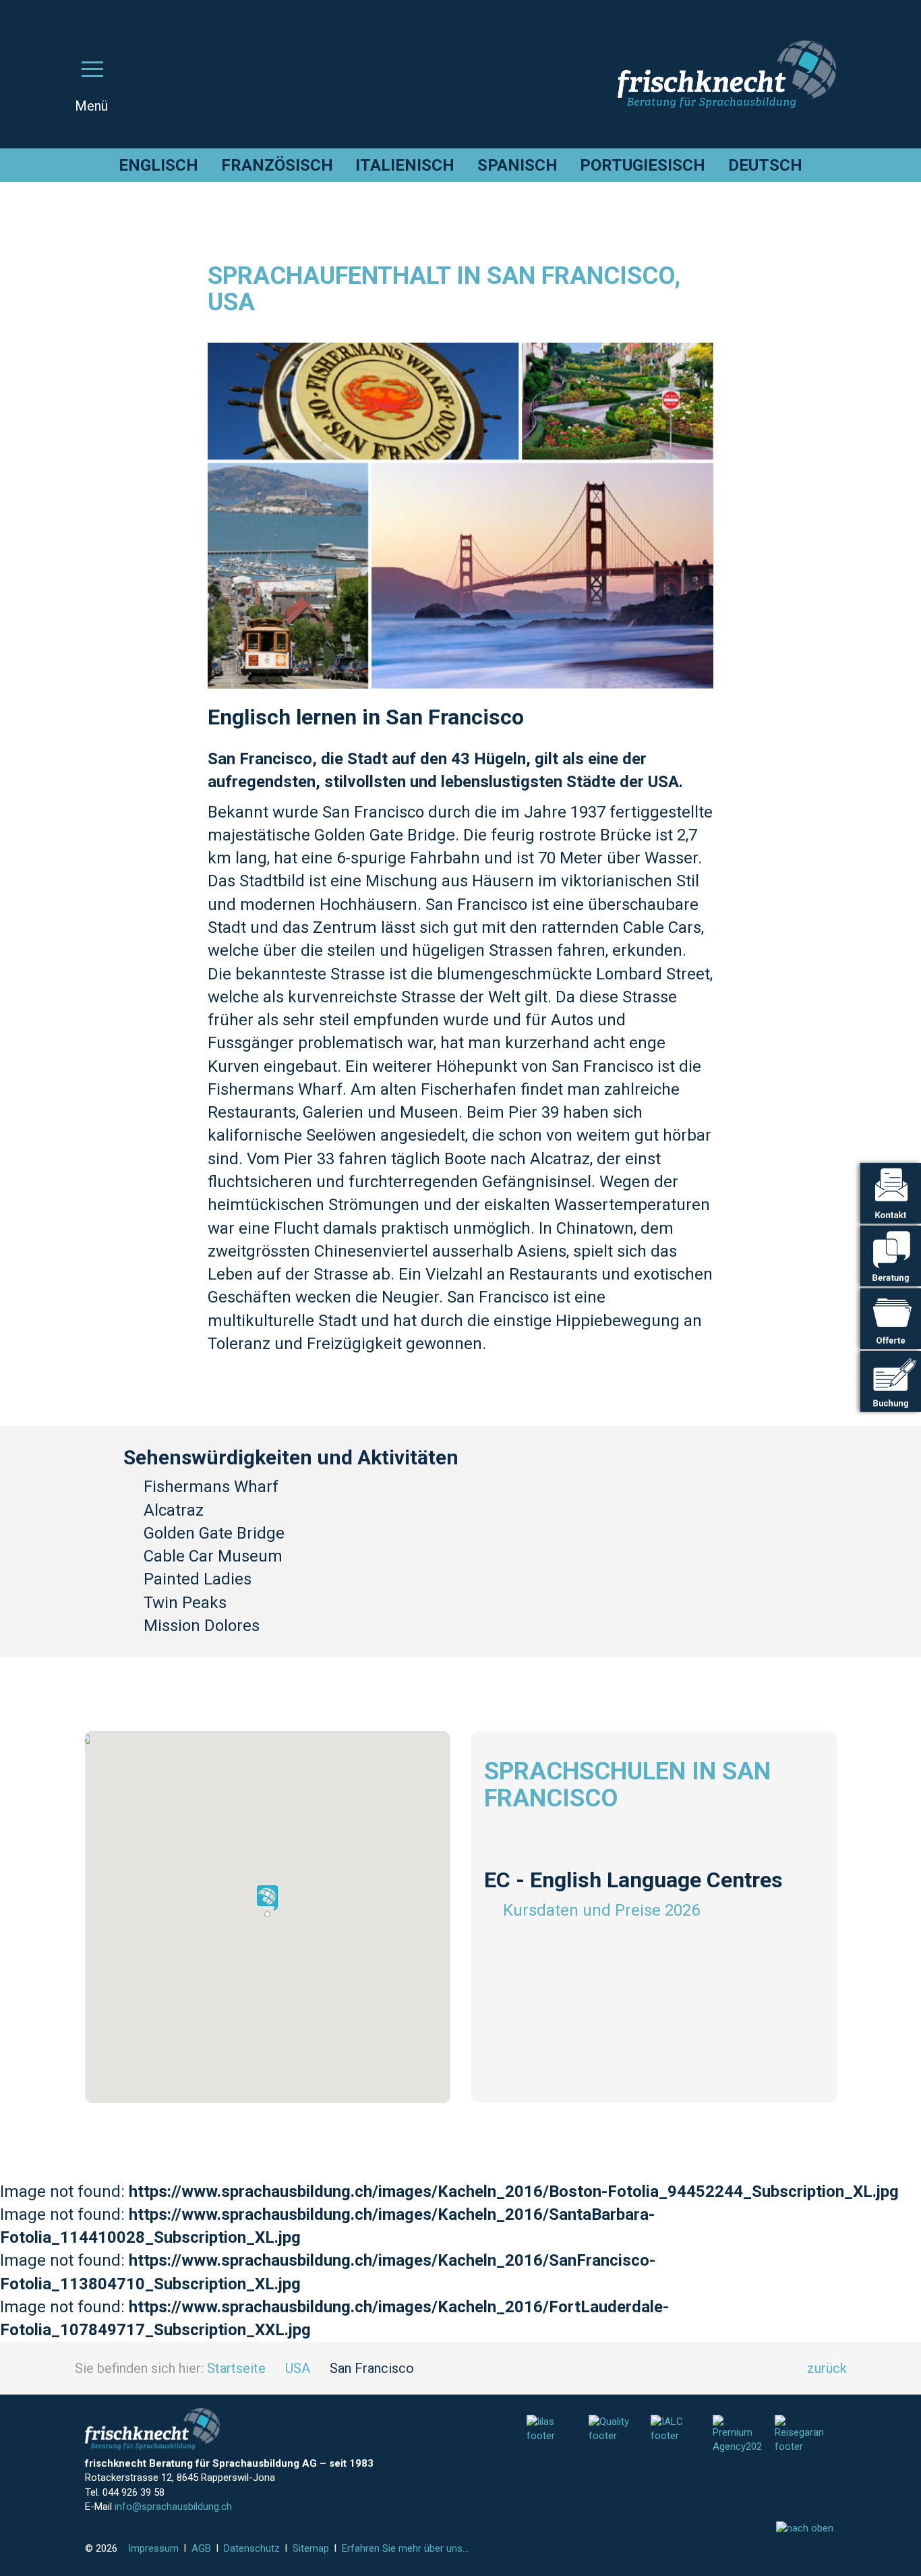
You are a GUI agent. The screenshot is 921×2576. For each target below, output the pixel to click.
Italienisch (405, 165)
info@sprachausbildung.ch (173, 2507)
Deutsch (765, 165)
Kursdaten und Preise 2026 (601, 1910)
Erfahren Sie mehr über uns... (405, 2548)
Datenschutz (252, 2548)
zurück (827, 2368)
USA (298, 2368)
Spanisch (517, 165)
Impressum (153, 2548)
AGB (201, 2548)
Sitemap (311, 2548)
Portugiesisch (643, 165)
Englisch (158, 165)
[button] (267, 1901)
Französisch (277, 165)
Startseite (236, 2368)
